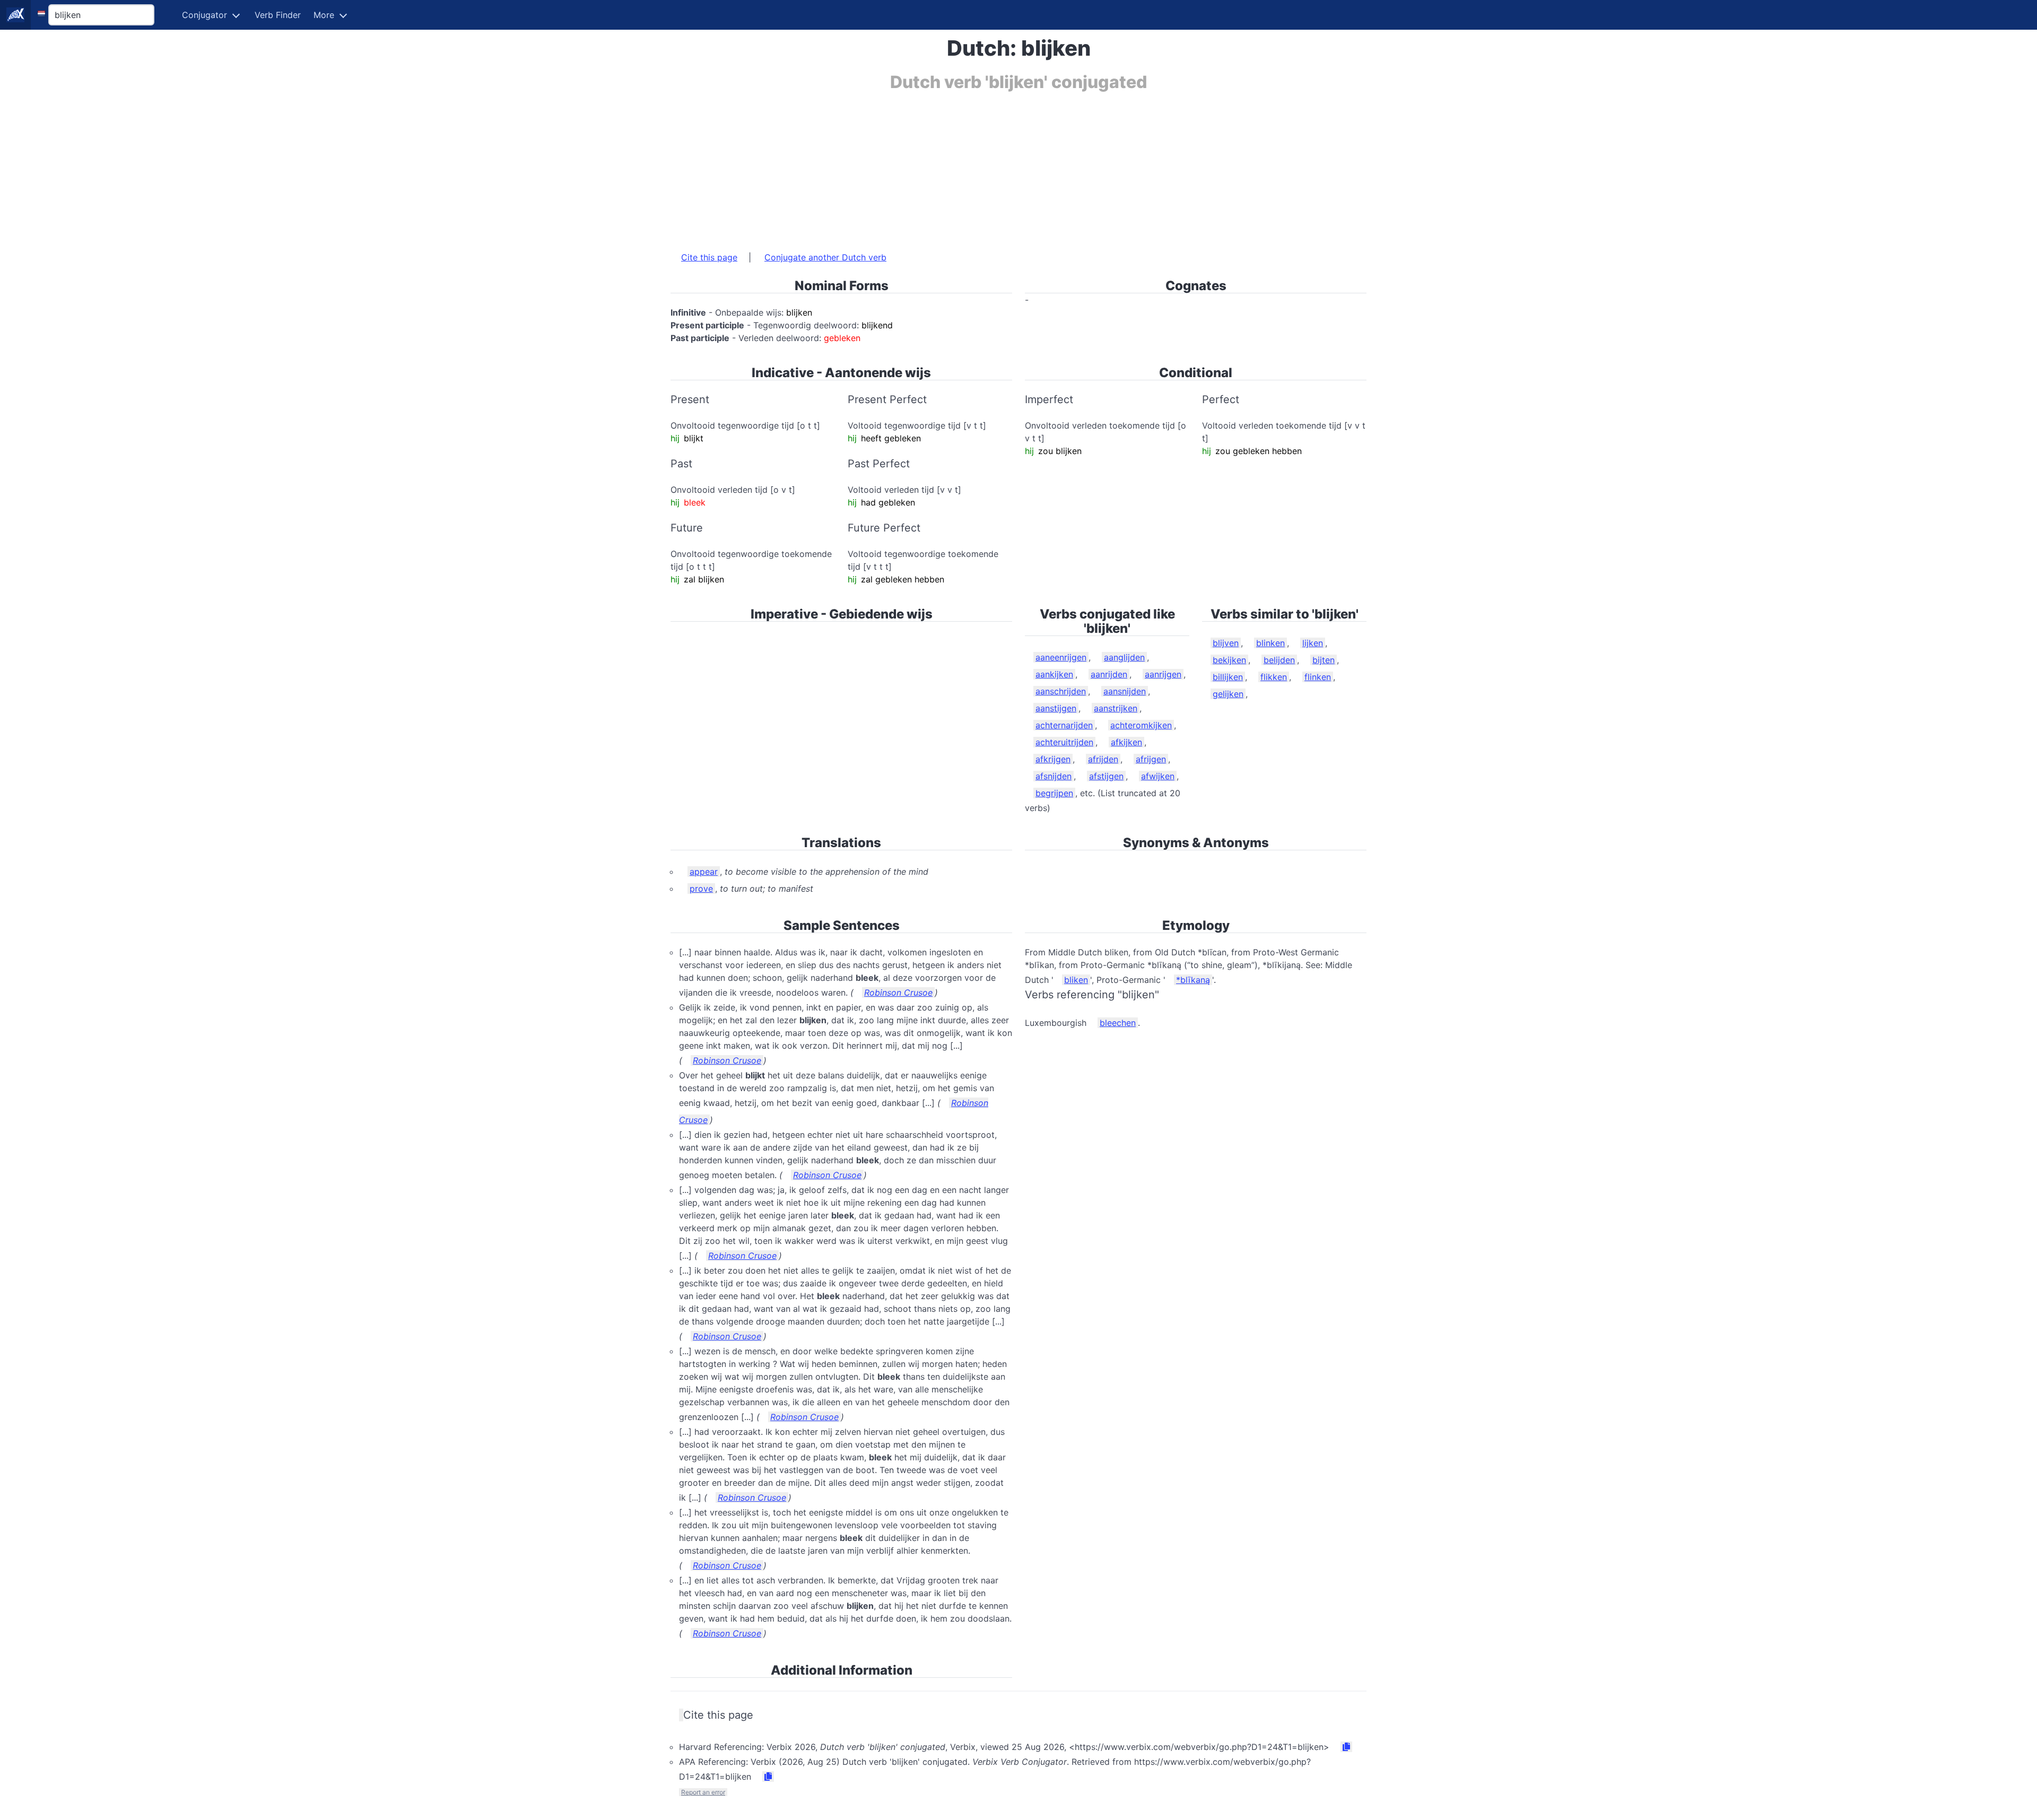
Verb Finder (278, 15)
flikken (1274, 677)
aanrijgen (1163, 674)
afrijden (1103, 759)
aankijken (1054, 674)
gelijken (1228, 694)
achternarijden (1064, 725)
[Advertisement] (989, 166)
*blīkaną (1193, 980)
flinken (1318, 677)
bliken (1076, 980)
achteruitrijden (1064, 742)
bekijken (1229, 660)
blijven (1226, 643)
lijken (1313, 643)
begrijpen (1054, 793)
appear (704, 872)
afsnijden (1054, 776)
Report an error (703, 1792)
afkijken (1126, 742)
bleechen (1118, 1023)
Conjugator (204, 15)
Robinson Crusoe (898, 992)
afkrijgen (1053, 759)
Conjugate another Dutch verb (825, 257)
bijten (1324, 660)
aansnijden (1125, 691)
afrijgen (1151, 759)
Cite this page (709, 257)
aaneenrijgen (1061, 657)
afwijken (1158, 776)
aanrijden (1109, 674)
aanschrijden (1061, 691)
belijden (1279, 660)
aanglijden (1124, 657)
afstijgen (1106, 776)
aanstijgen (1056, 708)
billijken (1228, 677)
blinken (1270, 643)
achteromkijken (1141, 725)
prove (701, 889)
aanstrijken (1116, 708)
